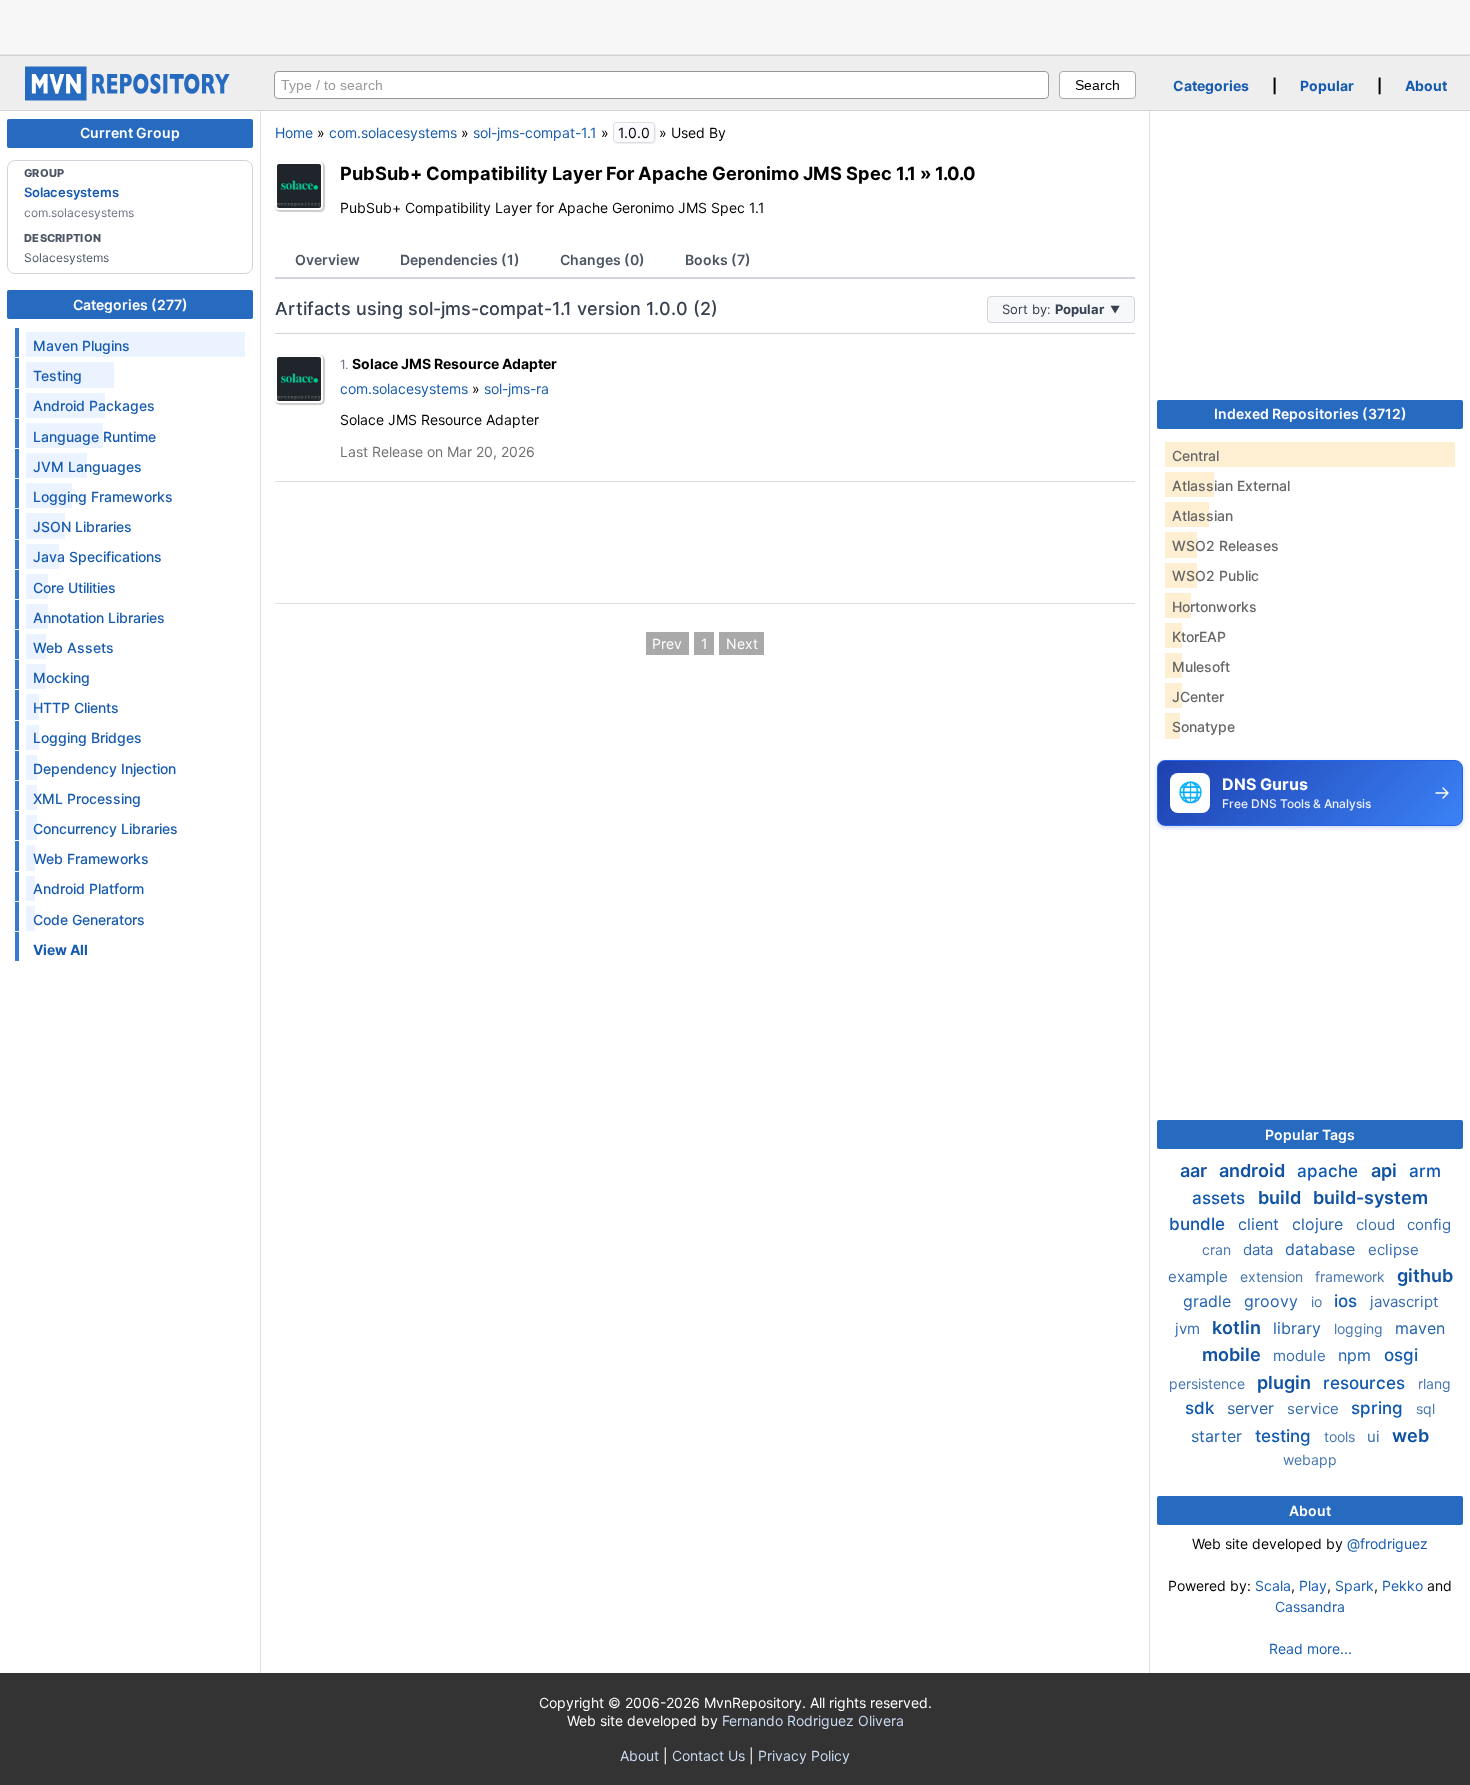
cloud (1377, 1224)
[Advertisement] (735, 25)
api (1386, 1170)
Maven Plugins (81, 345)
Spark (1354, 1585)
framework (1352, 1276)
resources (1366, 1383)
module (1301, 1355)
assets (1221, 1198)
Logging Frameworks (103, 496)
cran (1218, 1249)
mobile (1233, 1354)
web (1410, 1435)
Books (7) (718, 259)
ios (1348, 1301)
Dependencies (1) (460, 259)
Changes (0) (602, 259)
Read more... (1310, 1648)
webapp (1310, 1459)
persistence (1209, 1383)
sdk (1202, 1408)
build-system (1370, 1197)
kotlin (1238, 1327)
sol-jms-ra (516, 388)
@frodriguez (1387, 1543)
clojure (1320, 1224)
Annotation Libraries (99, 617)
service (1315, 1408)
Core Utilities (74, 587)
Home (294, 132)
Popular (1327, 85)
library (1299, 1328)
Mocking (61, 677)
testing (1285, 1436)
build (1281, 1197)
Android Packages (94, 405)
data (1260, 1249)
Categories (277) (130, 304)
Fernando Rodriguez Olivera (813, 1720)
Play (1313, 1585)
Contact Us (708, 1755)
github (1425, 1275)
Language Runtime (94, 436)
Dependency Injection (104, 768)
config (1429, 1224)
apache (1330, 1171)
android (1254, 1170)
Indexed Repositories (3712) (1310, 413)
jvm (1189, 1328)
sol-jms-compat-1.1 (535, 132)
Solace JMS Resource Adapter (454, 363)
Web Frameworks (91, 858)
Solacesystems (71, 192)
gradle (1209, 1301)
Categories (1211, 85)
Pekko (1402, 1585)
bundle (1199, 1224)
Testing (57, 375)
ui (1375, 1436)
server (1253, 1408)
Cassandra (1310, 1606)
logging (1360, 1328)
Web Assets (73, 647)
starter (1219, 1436)
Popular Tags (1310, 1134)
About (1426, 85)
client (1261, 1224)
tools (1341, 1436)
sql (1425, 1408)
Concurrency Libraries (105, 828)
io (1318, 1301)
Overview (327, 259)
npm (1357, 1355)
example (1200, 1276)
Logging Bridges (87, 737)
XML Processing (87, 798)
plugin (1286, 1382)
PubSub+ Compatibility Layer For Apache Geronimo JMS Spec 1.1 (628, 173)
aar (1195, 1170)
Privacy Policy (804, 1755)
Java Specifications (97, 556)
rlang (1434, 1383)
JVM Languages (87, 466)
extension (1273, 1276)
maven (1420, 1328)
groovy (1273, 1301)
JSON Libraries (82, 526)
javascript (1404, 1301)
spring (1379, 1408)
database (1322, 1249)
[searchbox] (661, 85)
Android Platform (88, 888)
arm (1425, 1171)
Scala (1273, 1585)
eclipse (1393, 1249)
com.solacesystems (393, 132)
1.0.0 (955, 173)
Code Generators (89, 919)
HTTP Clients (76, 707)
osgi (1401, 1355)
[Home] (130, 95)
